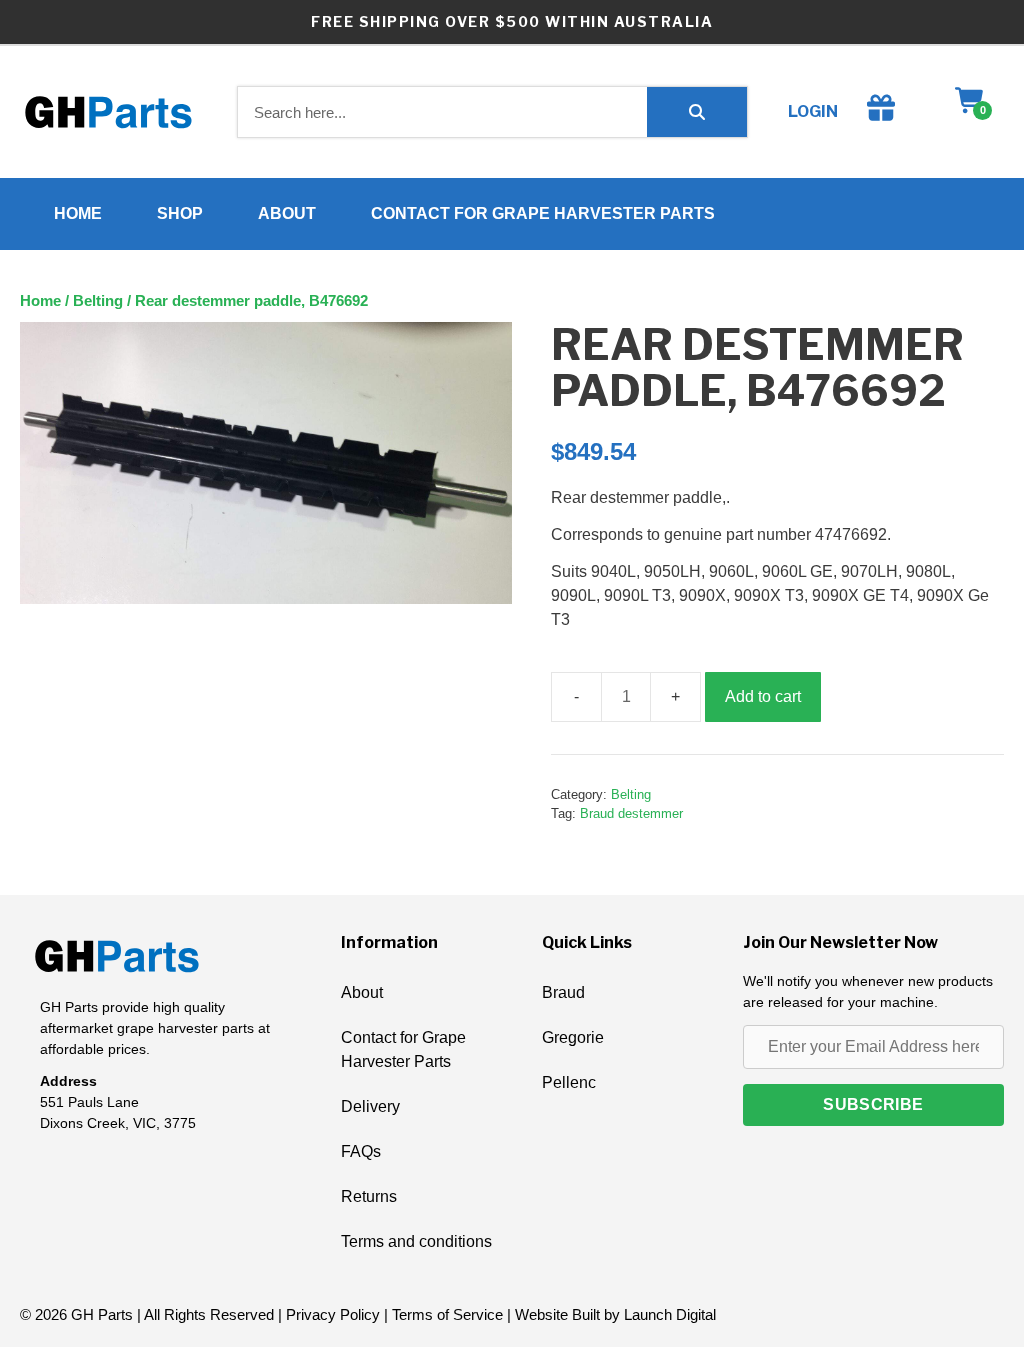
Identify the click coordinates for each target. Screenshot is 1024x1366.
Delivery (370, 1106)
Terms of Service (447, 1314)
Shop (180, 213)
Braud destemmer (631, 813)
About (287, 213)
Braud (563, 992)
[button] (873, 1105)
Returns (369, 1196)
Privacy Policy (333, 1314)
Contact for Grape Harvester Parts (543, 213)
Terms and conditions (416, 1241)
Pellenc (569, 1082)
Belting (98, 301)
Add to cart (763, 696)
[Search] (697, 112)
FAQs (361, 1151)
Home (78, 213)
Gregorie (573, 1037)
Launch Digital (670, 1314)
